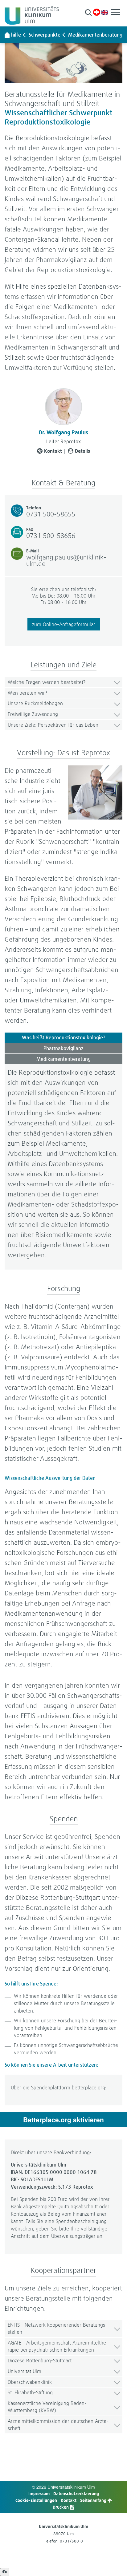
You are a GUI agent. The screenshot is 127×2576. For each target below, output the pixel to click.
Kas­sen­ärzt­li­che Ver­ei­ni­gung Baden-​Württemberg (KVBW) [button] (47, 2407)
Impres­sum (39, 2493)
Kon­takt (53, 451)
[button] (88, 12)
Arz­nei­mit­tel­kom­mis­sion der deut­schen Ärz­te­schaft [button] (58, 2424)
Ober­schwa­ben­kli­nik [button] (30, 2382)
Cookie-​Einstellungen (36, 2500)
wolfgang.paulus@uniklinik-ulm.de (66, 560)
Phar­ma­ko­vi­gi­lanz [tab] (63, 1048)
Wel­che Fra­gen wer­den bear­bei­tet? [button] (47, 682)
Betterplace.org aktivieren (63, 2120)
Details (82, 451)
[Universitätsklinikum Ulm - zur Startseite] (7, 35)
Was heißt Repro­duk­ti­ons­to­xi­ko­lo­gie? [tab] (64, 1037)
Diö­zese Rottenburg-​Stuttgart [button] (40, 2360)
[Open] (5, 2572)
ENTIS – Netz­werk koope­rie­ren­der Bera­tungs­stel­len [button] (57, 2328)
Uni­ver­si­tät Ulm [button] (25, 2371)
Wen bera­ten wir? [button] (27, 693)
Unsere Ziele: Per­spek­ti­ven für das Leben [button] (53, 725)
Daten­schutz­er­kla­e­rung (76, 2493)
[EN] (105, 12)
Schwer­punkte (45, 35)
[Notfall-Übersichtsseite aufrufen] (97, 12)
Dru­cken (61, 2507)
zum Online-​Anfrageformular (64, 624)
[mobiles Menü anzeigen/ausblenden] (116, 12)
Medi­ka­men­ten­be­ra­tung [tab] (63, 1059)
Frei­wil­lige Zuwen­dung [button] (33, 714)
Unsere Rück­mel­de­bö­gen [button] (35, 703)
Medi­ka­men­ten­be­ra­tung (95, 35)
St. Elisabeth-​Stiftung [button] (30, 2392)
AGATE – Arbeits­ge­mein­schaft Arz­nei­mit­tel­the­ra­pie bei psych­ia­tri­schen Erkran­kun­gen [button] (58, 2346)
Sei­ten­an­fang (94, 2500)
